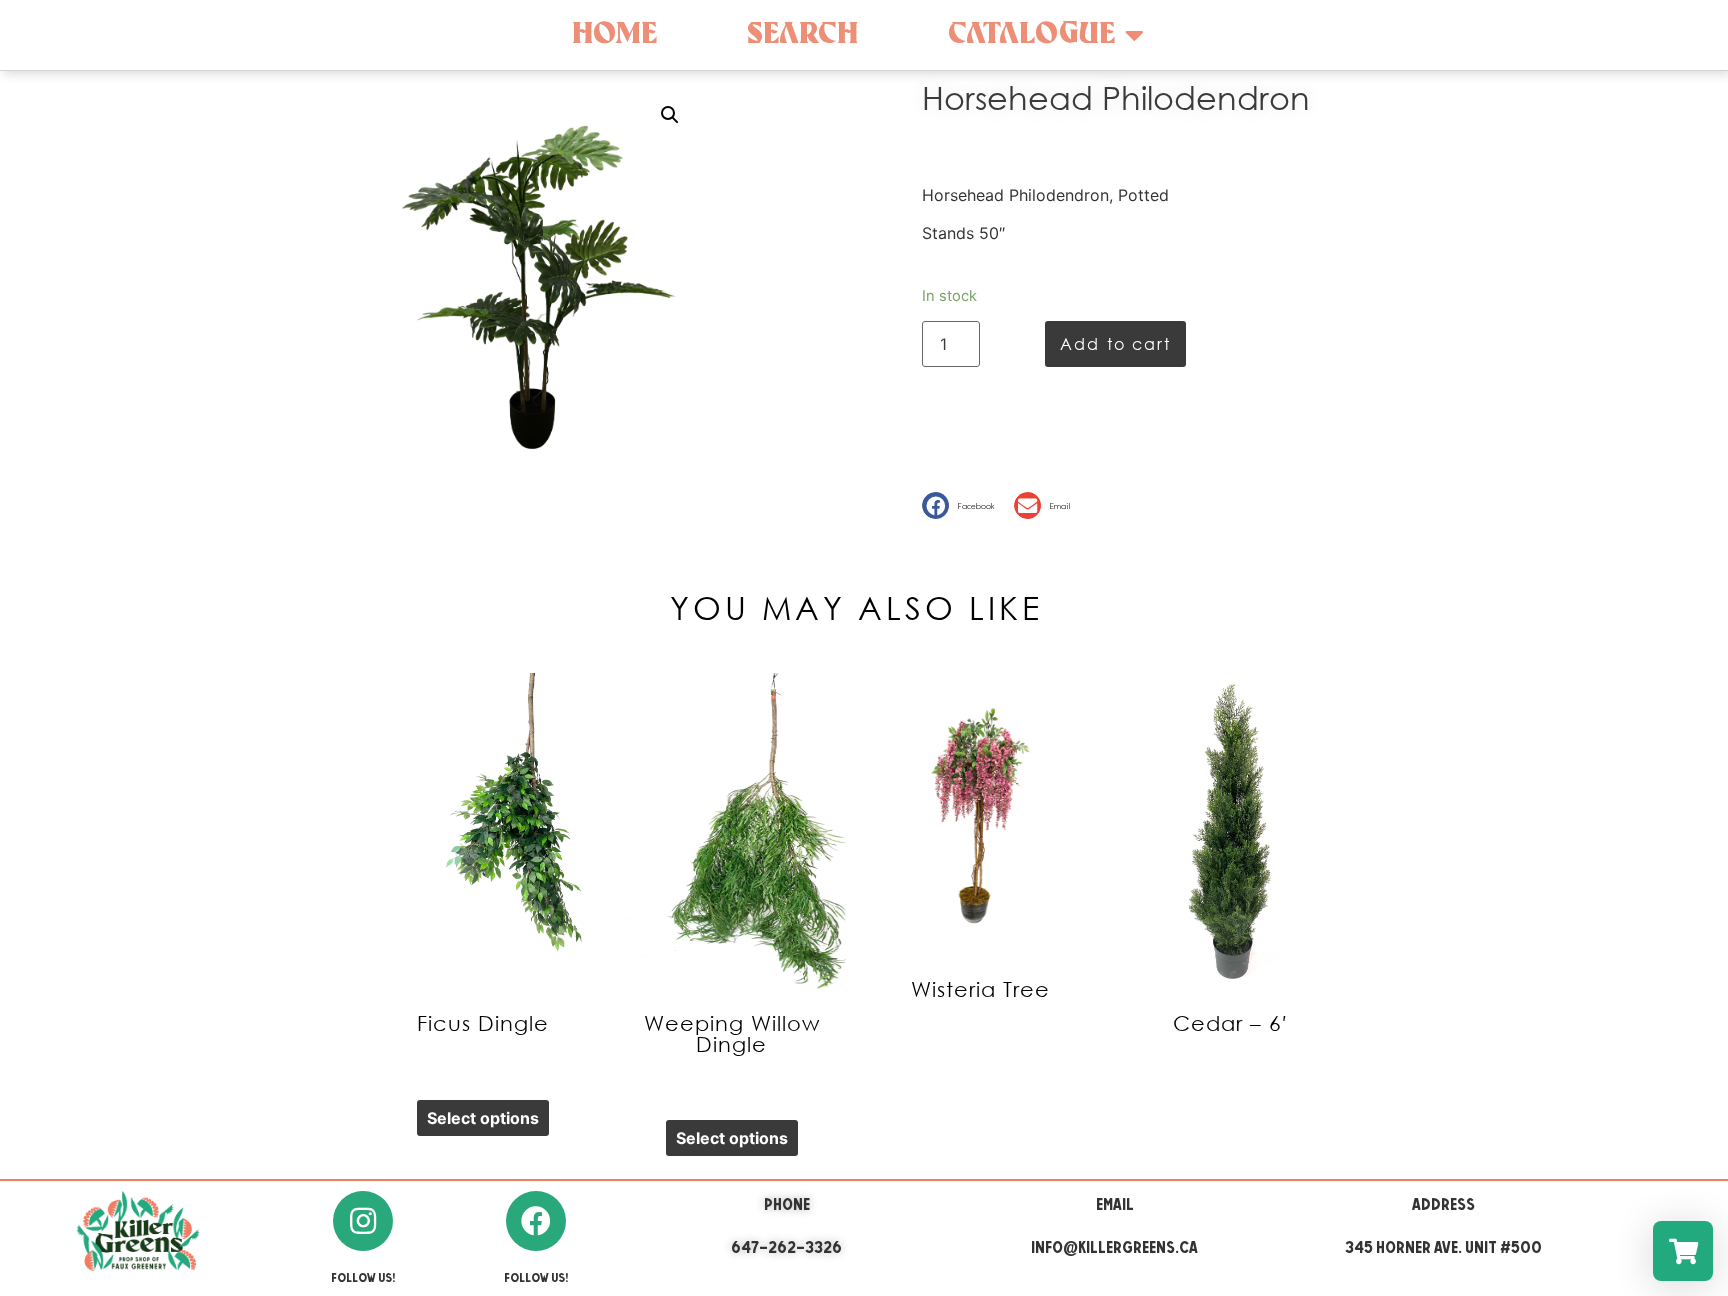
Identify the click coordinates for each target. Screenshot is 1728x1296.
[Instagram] (363, 1221)
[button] (963, 505)
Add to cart (1115, 343)
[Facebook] (536, 1221)
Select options (483, 1118)
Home (614, 34)
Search (802, 34)
